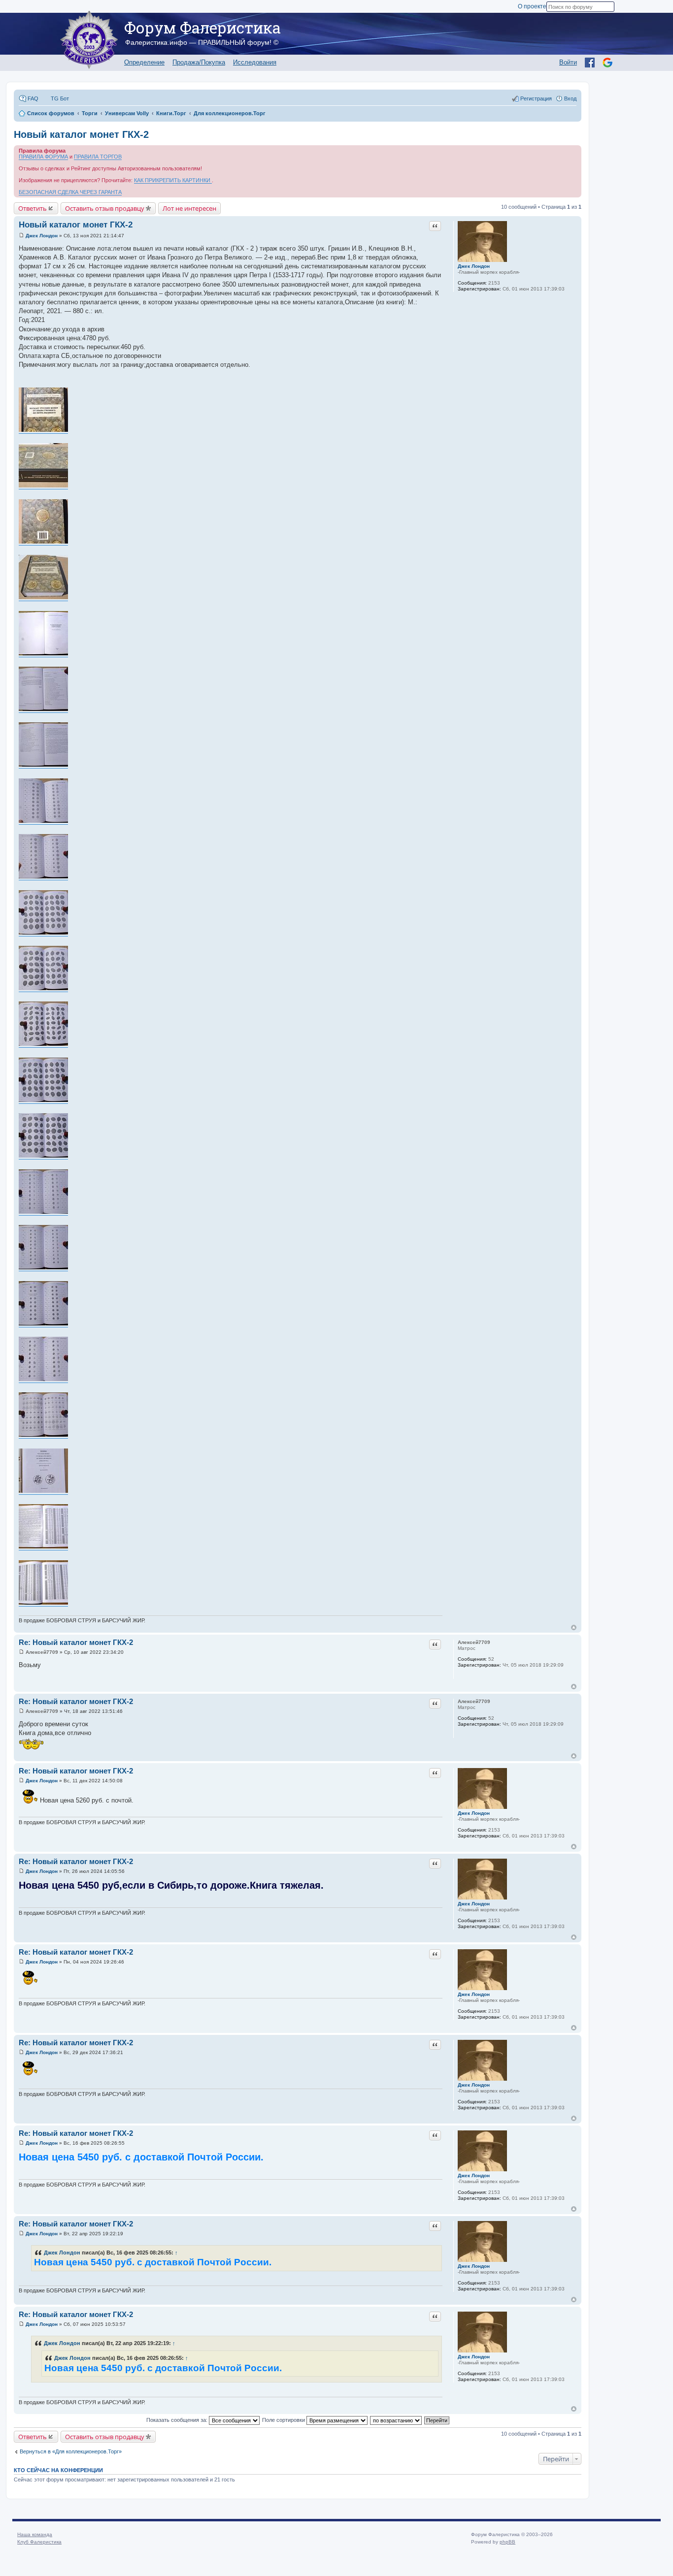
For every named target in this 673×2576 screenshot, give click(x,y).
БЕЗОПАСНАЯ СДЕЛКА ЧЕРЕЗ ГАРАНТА (70, 192)
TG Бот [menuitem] (60, 98)
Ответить (33, 208)
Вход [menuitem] (570, 98)
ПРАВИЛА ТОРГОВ (98, 157)
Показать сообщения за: (178, 2420)
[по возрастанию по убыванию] (396, 2420)
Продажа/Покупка (199, 62)
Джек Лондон (474, 266)
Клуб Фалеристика (39, 2542)
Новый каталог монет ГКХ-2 (81, 134)
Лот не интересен (189, 208)
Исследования (255, 62)
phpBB (507, 2542)
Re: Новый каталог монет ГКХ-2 (76, 1642)
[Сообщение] (21, 236)
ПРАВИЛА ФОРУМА (43, 157)
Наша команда (35, 2534)
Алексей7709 (474, 1642)
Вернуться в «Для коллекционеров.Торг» (71, 2451)
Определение (144, 62)
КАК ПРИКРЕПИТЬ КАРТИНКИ (173, 180)
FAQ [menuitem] (33, 98)
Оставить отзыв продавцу (105, 208)
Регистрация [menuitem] (536, 98)
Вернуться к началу (574, 1627)
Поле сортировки (284, 2420)
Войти (568, 62)
